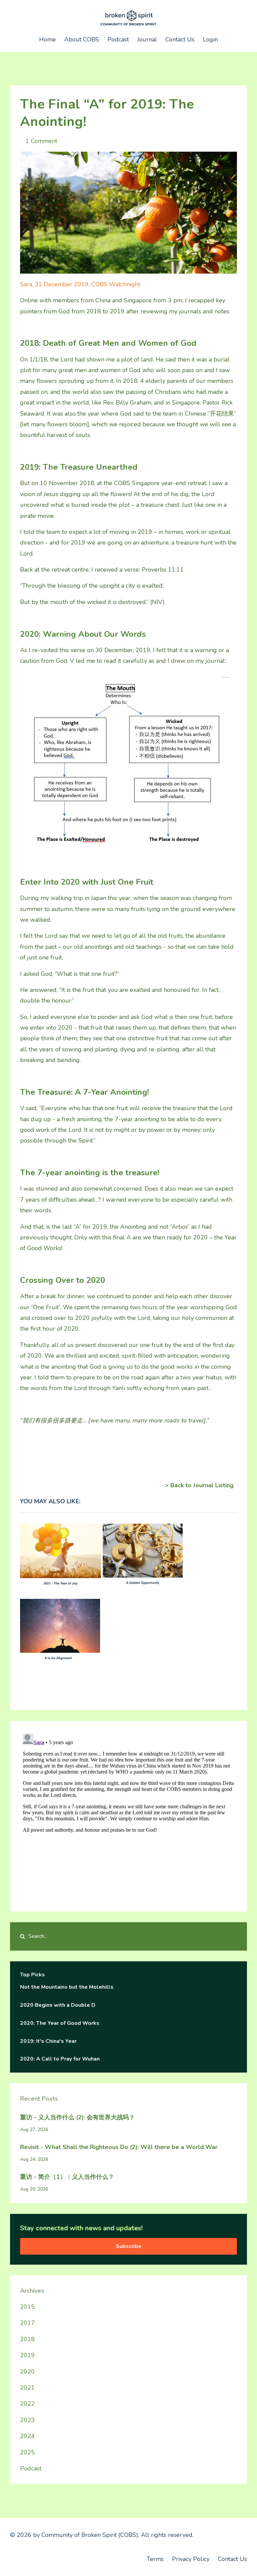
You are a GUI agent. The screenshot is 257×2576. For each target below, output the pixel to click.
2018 (27, 2339)
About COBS (82, 39)
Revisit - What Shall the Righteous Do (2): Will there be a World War (119, 2147)
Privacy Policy (191, 2559)
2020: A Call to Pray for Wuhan (60, 2059)
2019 (27, 2355)
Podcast (118, 39)
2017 (27, 2323)
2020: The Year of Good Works (60, 2023)
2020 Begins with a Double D (58, 2005)
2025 (27, 2452)
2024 (27, 2436)
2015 (27, 2307)
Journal (147, 39)
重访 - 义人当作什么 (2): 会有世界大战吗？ (77, 2117)
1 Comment (41, 141)
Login (210, 39)
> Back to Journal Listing (199, 1485)
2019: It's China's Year (48, 2041)
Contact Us (180, 39)
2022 (27, 2404)
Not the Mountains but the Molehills (67, 1987)
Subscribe (129, 2246)
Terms (155, 2559)
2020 (27, 2372)
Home (48, 39)
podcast (31, 2468)
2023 (27, 2420)
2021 (27, 2388)
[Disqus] (128, 1814)
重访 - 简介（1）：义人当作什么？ (67, 2177)
